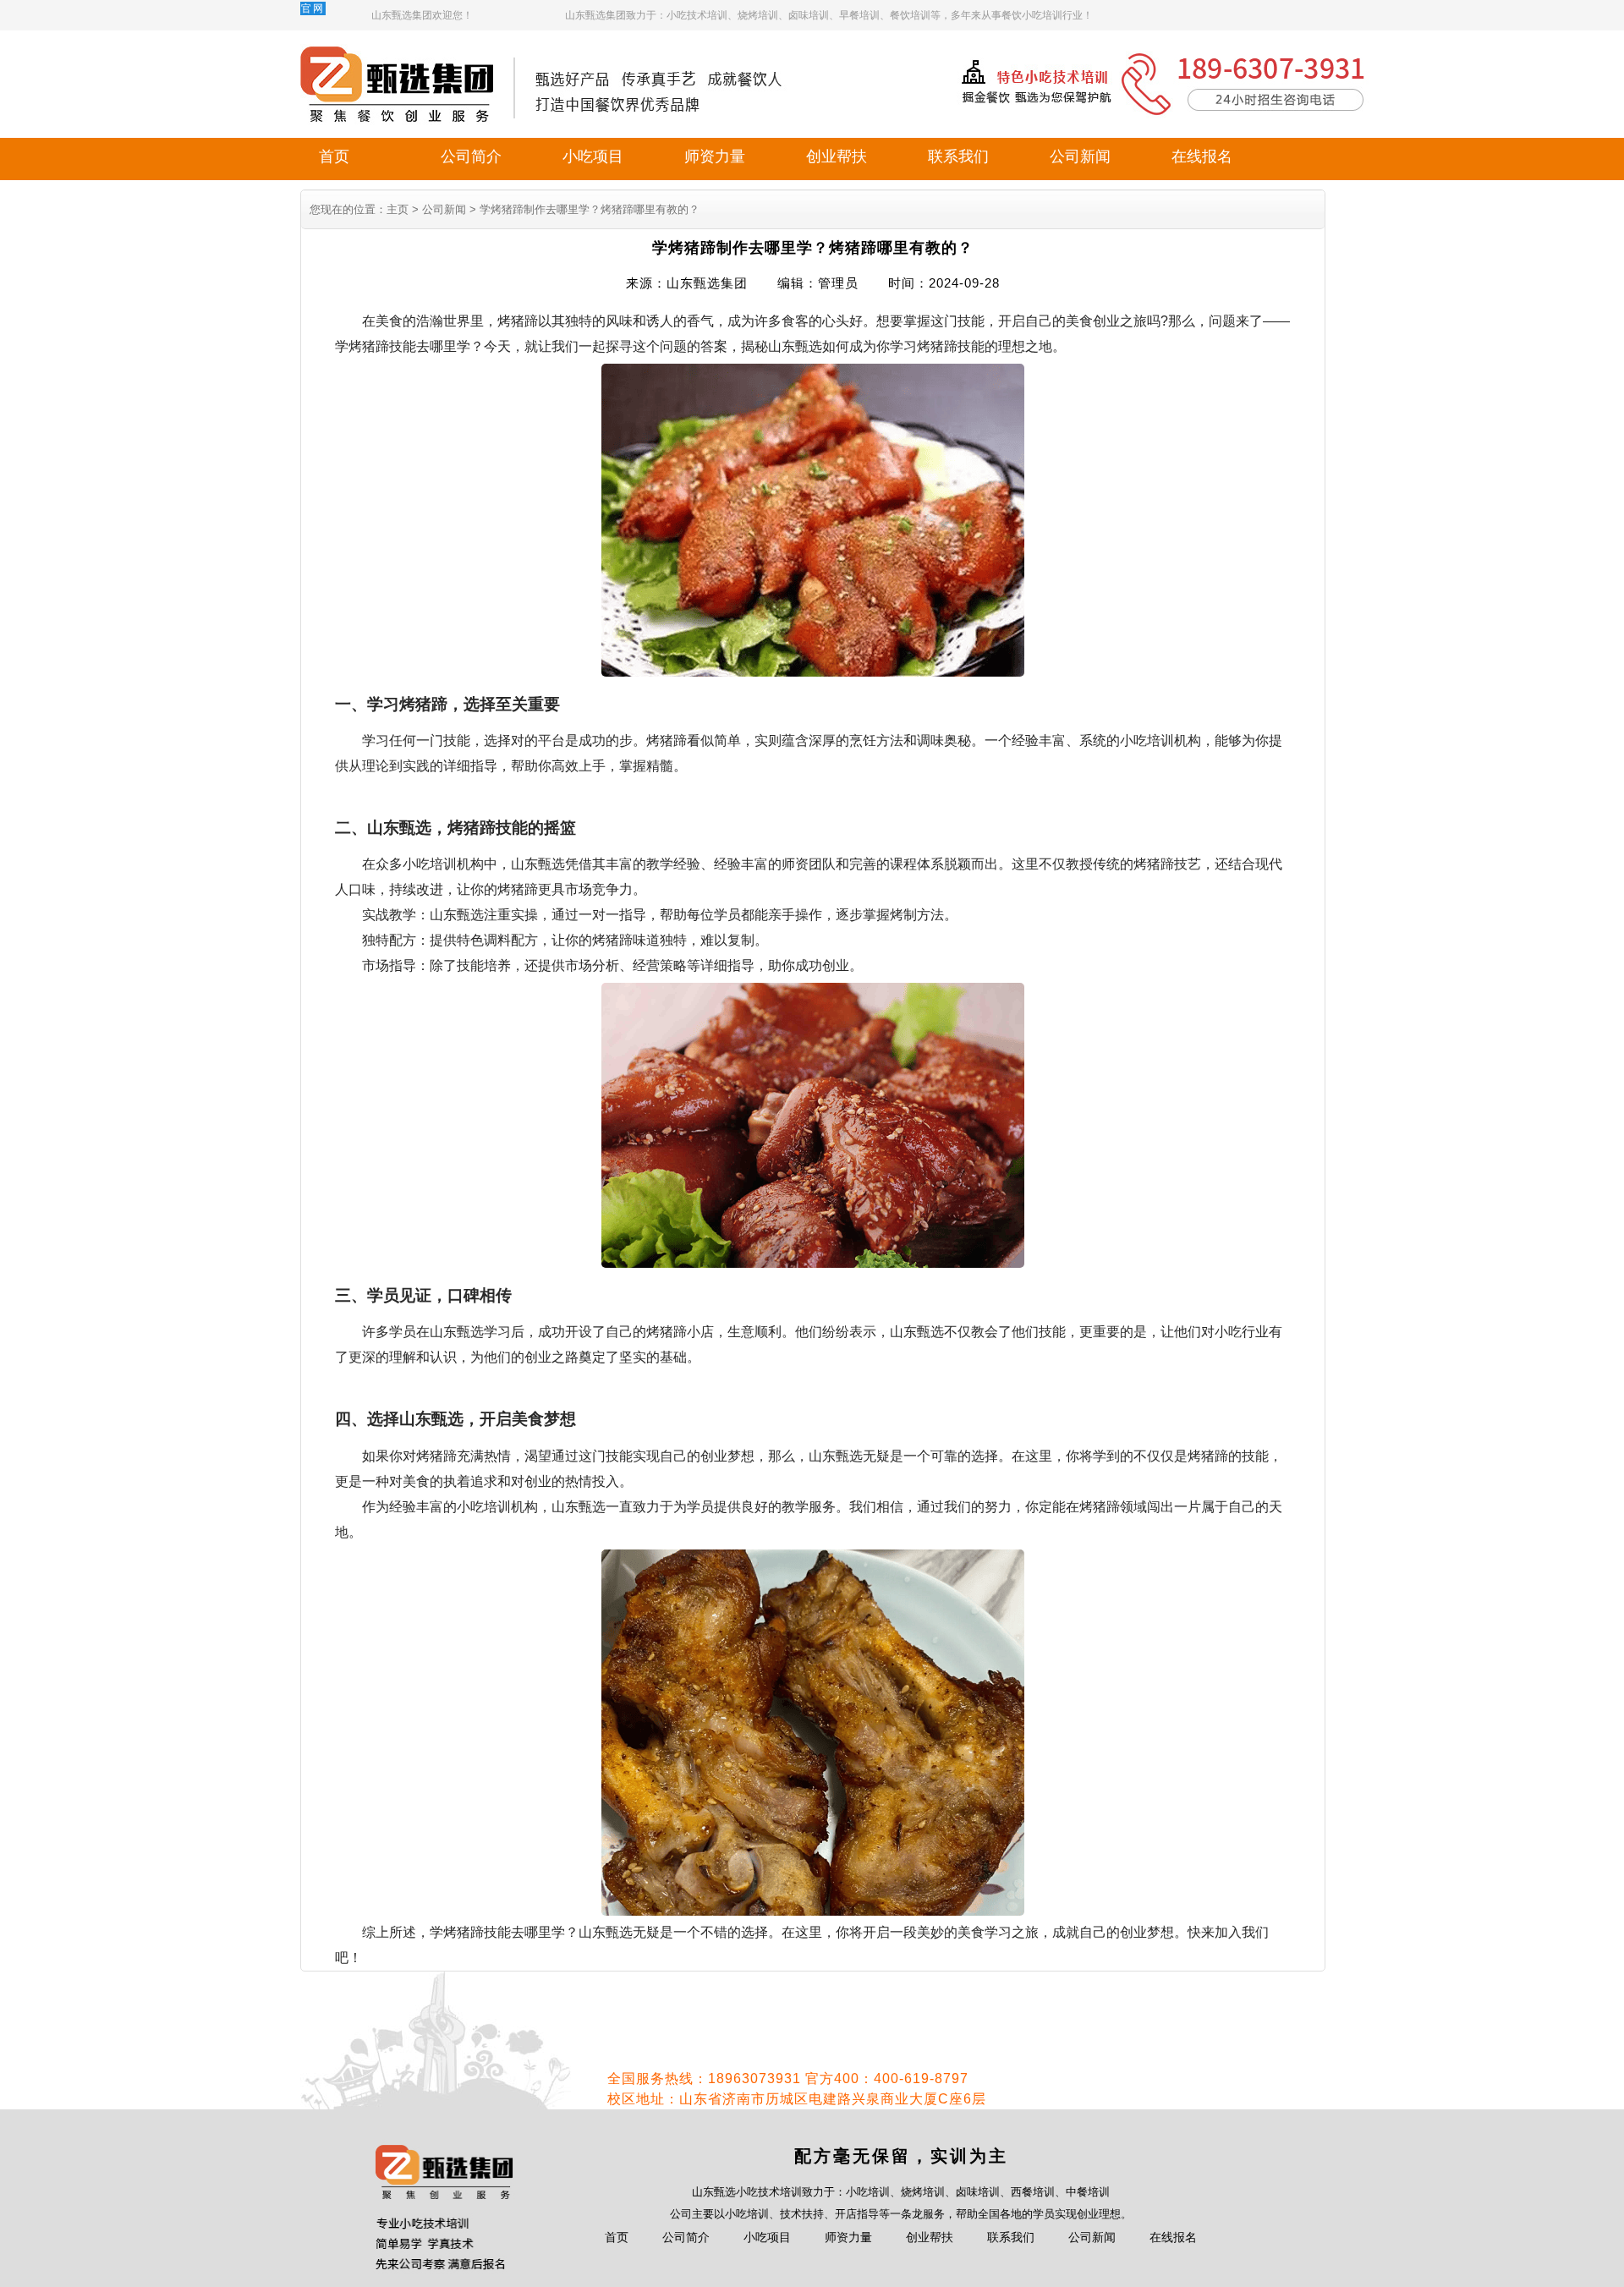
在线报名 (1202, 156)
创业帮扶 (837, 156)
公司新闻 (1080, 156)
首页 (334, 156)
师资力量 (715, 156)
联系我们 (958, 156)
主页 (398, 209)
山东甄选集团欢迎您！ (422, 15)
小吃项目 (593, 156)
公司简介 (471, 156)
